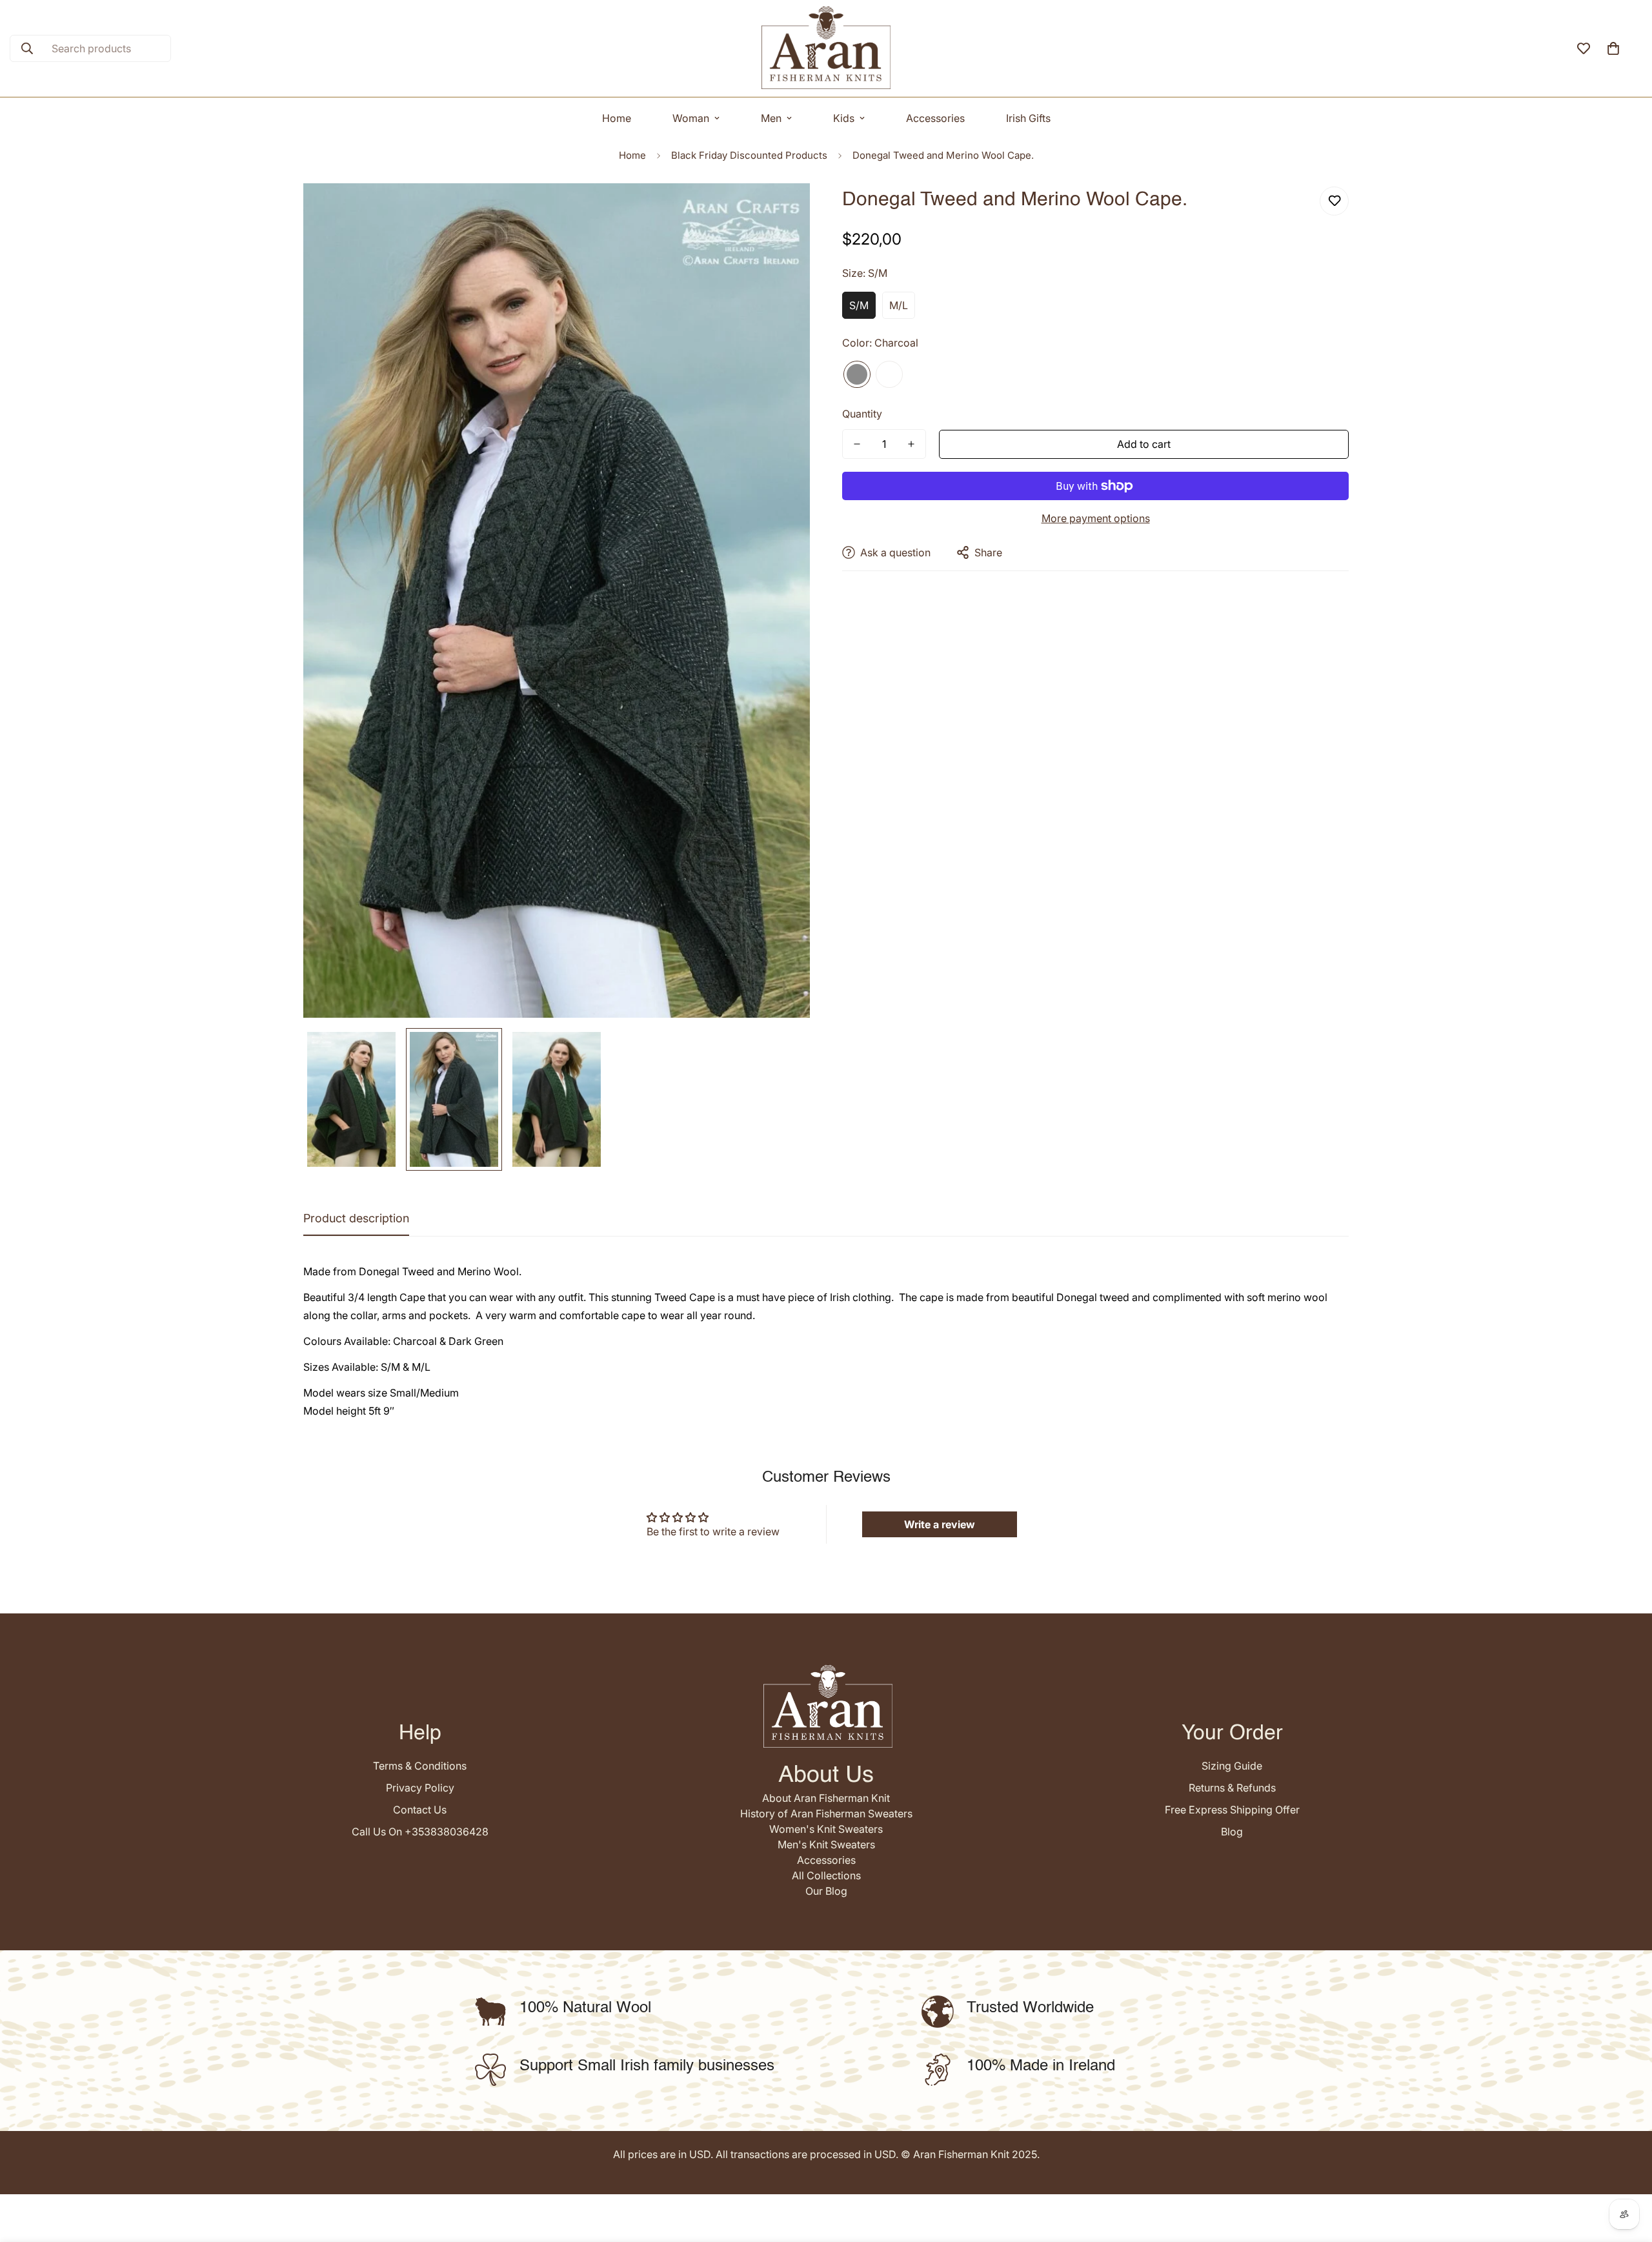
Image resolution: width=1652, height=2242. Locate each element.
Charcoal (857, 374)
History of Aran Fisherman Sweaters (826, 1813)
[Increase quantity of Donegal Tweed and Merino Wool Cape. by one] (911, 444)
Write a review (940, 1524)
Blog (1232, 1832)
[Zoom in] (782, 211)
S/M (859, 305)
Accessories (935, 118)
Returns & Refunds (1232, 1788)
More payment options (1096, 518)
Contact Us (420, 1810)
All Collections (826, 1875)
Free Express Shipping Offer (1232, 1810)
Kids (844, 118)
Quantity (862, 414)
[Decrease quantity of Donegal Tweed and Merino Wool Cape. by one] (857, 444)
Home (617, 118)
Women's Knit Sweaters (826, 1829)
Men (771, 118)
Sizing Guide (1232, 1766)
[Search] (27, 48)
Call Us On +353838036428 (420, 1832)
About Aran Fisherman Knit (826, 1798)
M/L (899, 305)
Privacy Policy (420, 1788)
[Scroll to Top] (1627, 2172)
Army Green (889, 374)
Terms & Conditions (420, 1766)
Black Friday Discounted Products (749, 155)
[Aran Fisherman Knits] (826, 48)
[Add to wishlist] (1334, 201)
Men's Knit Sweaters (826, 1844)
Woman (691, 118)
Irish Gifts (1028, 118)
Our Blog (826, 1891)
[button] (1613, 48)
